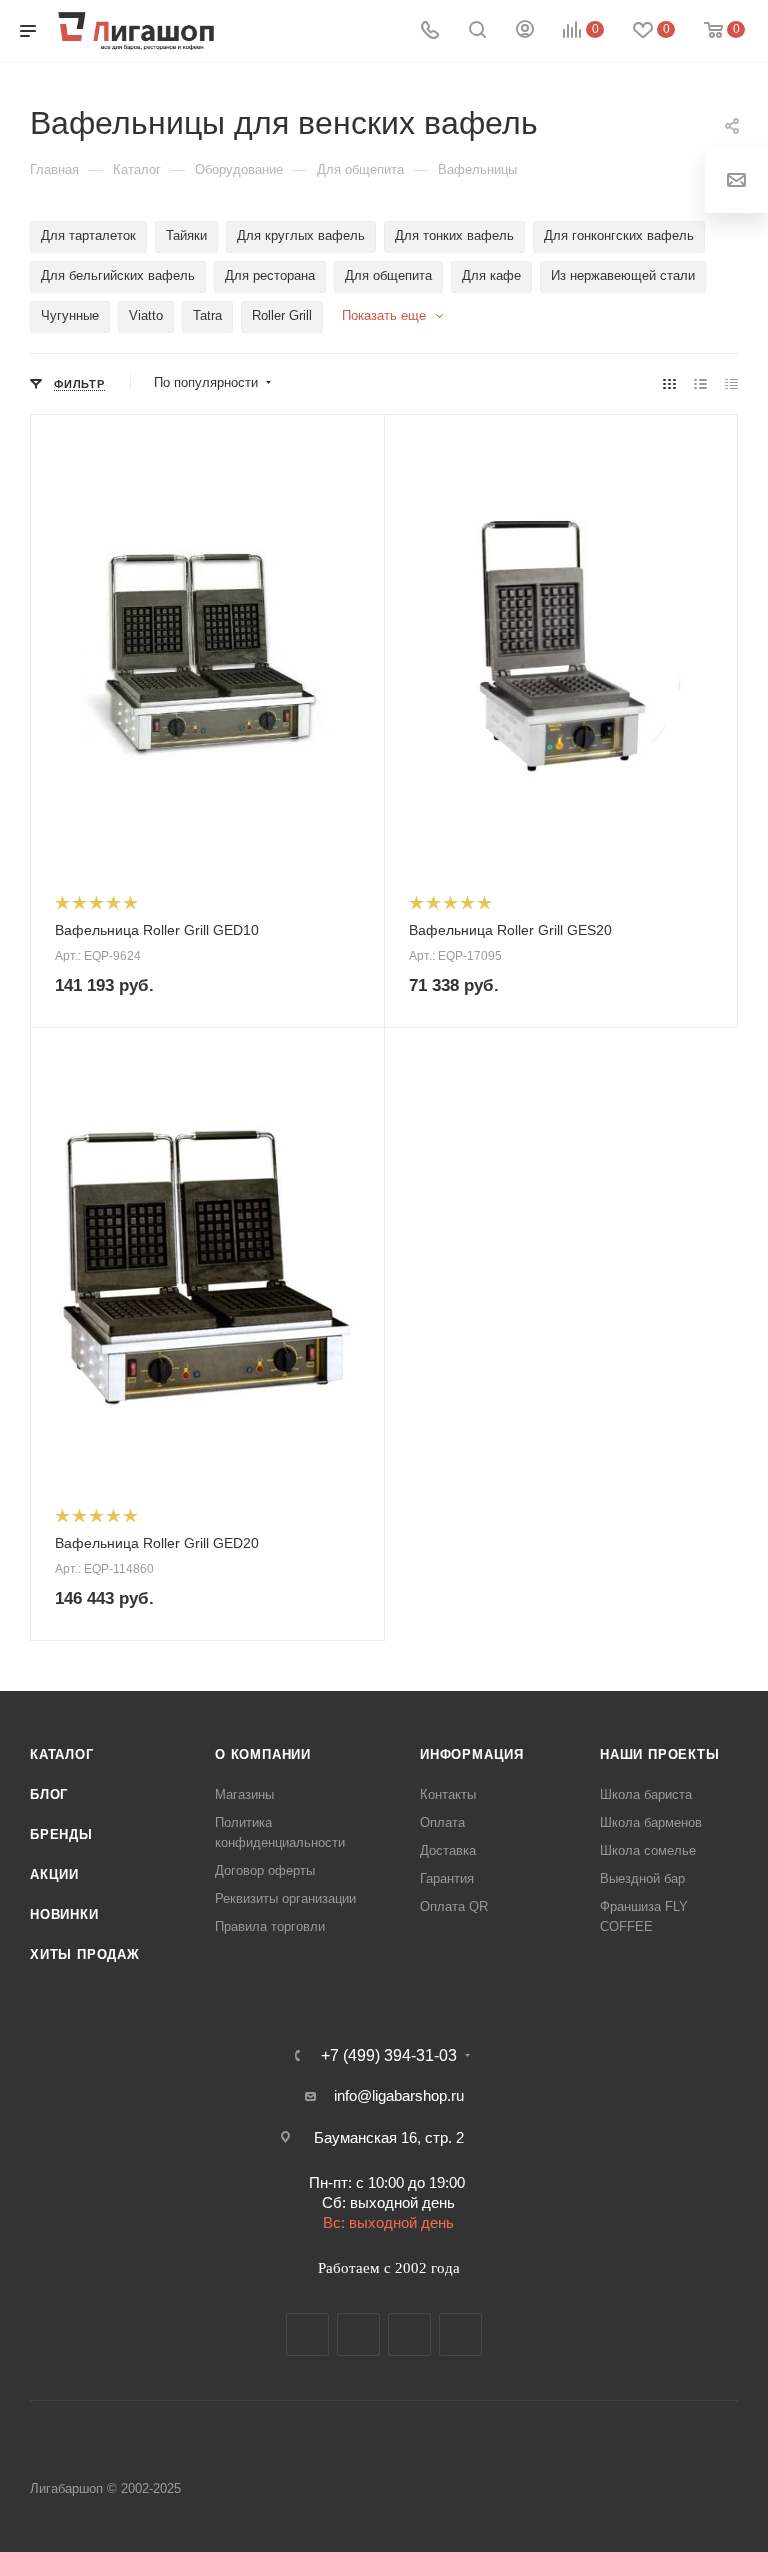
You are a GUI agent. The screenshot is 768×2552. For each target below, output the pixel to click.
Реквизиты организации (285, 1898)
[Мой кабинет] (525, 31)
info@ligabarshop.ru (399, 2095)
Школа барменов (651, 1822)
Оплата (442, 1822)
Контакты (448, 1794)
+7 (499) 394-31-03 (389, 2056)
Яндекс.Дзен (460, 2334)
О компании (263, 1754)
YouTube (409, 2334)
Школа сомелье (648, 1850)
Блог (49, 1794)
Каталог (62, 1754)
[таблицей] (731, 383)
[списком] (700, 383)
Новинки (64, 1914)
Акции (54, 1874)
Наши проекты (660, 1754)
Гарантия (447, 1878)
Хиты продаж (85, 1954)
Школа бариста (646, 1794)
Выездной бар (642, 1878)
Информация (472, 1754)
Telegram (358, 2334)
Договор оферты (265, 1870)
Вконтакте (307, 2334)
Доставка (448, 1850)
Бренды (61, 1834)
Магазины (244, 1794)
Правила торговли (270, 1926)
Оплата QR (454, 1906)
